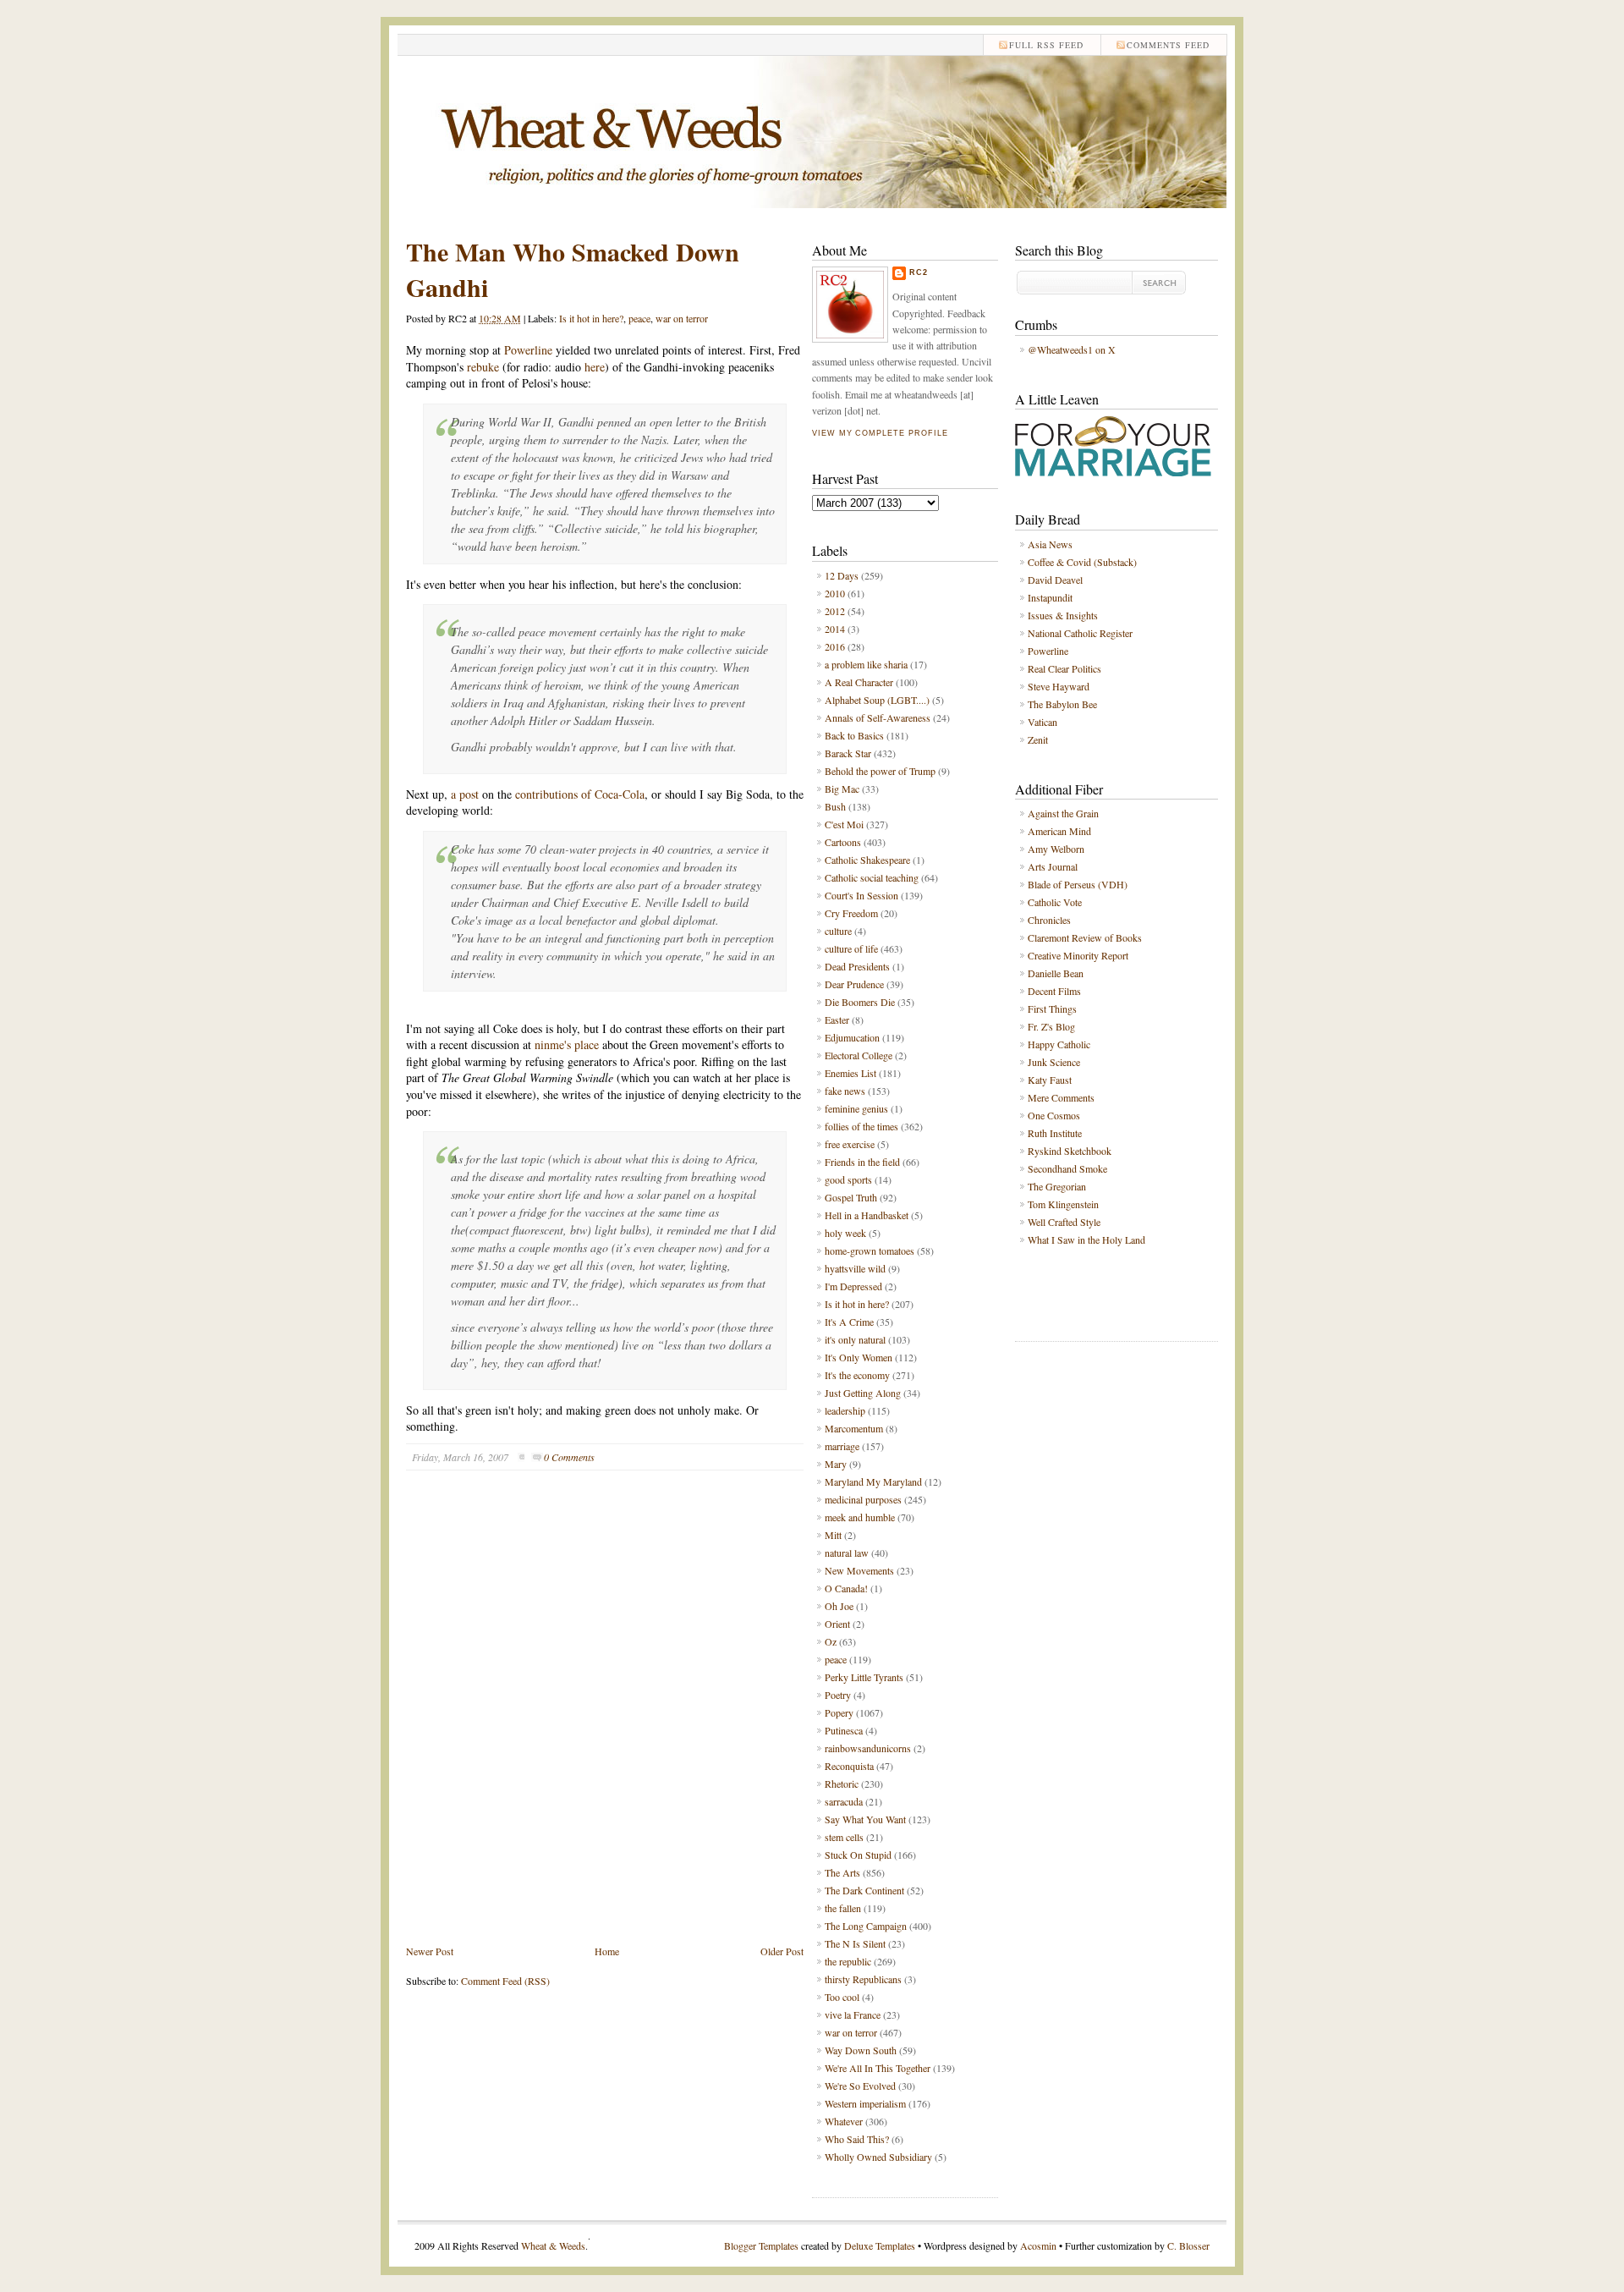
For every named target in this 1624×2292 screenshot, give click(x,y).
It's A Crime (849, 1322)
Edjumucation (852, 1037)
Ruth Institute (1055, 1133)
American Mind (1059, 831)
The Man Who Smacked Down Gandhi (573, 269)
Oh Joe (839, 1606)
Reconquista (849, 1766)
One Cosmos (1054, 1115)
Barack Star (848, 753)
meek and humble (860, 1517)
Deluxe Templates (880, 2245)
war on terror (682, 318)
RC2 (919, 272)
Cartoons (843, 842)
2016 (835, 646)
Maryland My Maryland (873, 1481)
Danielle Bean (1056, 973)
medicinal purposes (863, 1499)
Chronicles (1049, 920)
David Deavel (1055, 580)
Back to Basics (854, 735)
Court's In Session (861, 895)
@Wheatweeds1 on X (1072, 349)
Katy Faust (1050, 1080)
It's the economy (857, 1375)
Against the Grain (1063, 813)
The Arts (842, 1872)
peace (639, 318)
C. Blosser (1188, 2245)
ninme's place (568, 1044)
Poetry (838, 1695)
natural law (847, 1553)
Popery (839, 1712)
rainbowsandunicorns (868, 1748)
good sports (848, 1179)
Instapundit (1050, 597)
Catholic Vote (1055, 902)
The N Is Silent (855, 1943)
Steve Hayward (1059, 686)
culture (838, 931)
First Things (1052, 1009)
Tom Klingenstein (1063, 1204)
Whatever (844, 2121)
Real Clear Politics (1064, 668)
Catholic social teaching (872, 877)
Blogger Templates (761, 2245)
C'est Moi (844, 824)
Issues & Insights (1063, 615)
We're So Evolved (860, 2086)
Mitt (833, 1535)
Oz (831, 1641)
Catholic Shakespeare (867, 860)
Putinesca (844, 1730)
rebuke (485, 367)
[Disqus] (605, 1720)
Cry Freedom (851, 913)
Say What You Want (865, 1819)
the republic (848, 1961)
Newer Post (430, 1951)
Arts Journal (1053, 866)
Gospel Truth (851, 1197)
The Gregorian (1057, 1186)
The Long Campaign (866, 1926)
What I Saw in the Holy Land (1086, 1239)
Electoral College (859, 1055)
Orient (837, 1624)
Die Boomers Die (860, 1002)
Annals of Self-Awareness (878, 717)
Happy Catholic (1059, 1044)
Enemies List (850, 1073)
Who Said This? (857, 2139)
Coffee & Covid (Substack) (1082, 562)
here (595, 367)
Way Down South (861, 2050)
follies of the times (861, 1126)
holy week (845, 1233)
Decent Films (1054, 991)
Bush (835, 806)
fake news (845, 1091)
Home (607, 1951)
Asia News (1050, 544)
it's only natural (855, 1339)
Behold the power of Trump (880, 771)
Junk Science (1054, 1062)
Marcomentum (854, 1428)
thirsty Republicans (863, 1979)
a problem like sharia (866, 664)
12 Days (842, 575)
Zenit (1038, 739)
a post (466, 794)
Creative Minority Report (1078, 955)
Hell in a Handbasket (867, 1215)
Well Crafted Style (1064, 1222)
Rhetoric (842, 1784)
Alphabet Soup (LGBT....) (877, 700)
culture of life (851, 948)
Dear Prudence (854, 984)
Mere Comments (1061, 1097)
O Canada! (846, 1588)
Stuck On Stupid (858, 1855)
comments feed (1168, 45)
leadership (845, 1410)
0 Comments (569, 1457)
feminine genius (856, 1108)
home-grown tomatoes (870, 1250)
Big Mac (842, 789)
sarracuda (844, 1801)
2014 (835, 629)
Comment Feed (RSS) (505, 1981)
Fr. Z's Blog (1051, 1026)
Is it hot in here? (591, 318)
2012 (835, 611)
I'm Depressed (853, 1286)
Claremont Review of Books (1085, 937)
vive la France (853, 2014)
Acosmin (1038, 2245)
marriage (842, 1446)
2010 (835, 593)
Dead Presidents (857, 966)
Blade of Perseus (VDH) (1078, 884)
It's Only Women (859, 1357)
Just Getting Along (863, 1393)
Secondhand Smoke (1067, 1168)
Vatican (1042, 722)
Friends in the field (862, 1162)
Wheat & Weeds (553, 2245)
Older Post (782, 1951)
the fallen (843, 1908)
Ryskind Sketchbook (1070, 1151)
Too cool (842, 1997)
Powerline (528, 350)
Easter (837, 1020)
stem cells (844, 1837)
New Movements (859, 1570)
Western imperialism (865, 2103)
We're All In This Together (878, 2068)
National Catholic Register (1080, 633)
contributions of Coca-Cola (580, 794)
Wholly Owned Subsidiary (878, 2157)
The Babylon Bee (1062, 704)
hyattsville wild (855, 1268)
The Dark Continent (864, 1890)
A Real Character (859, 682)
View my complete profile (880, 433)
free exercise (850, 1144)
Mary (836, 1464)
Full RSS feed (1046, 45)
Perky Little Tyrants (864, 1677)
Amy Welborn (1056, 849)
